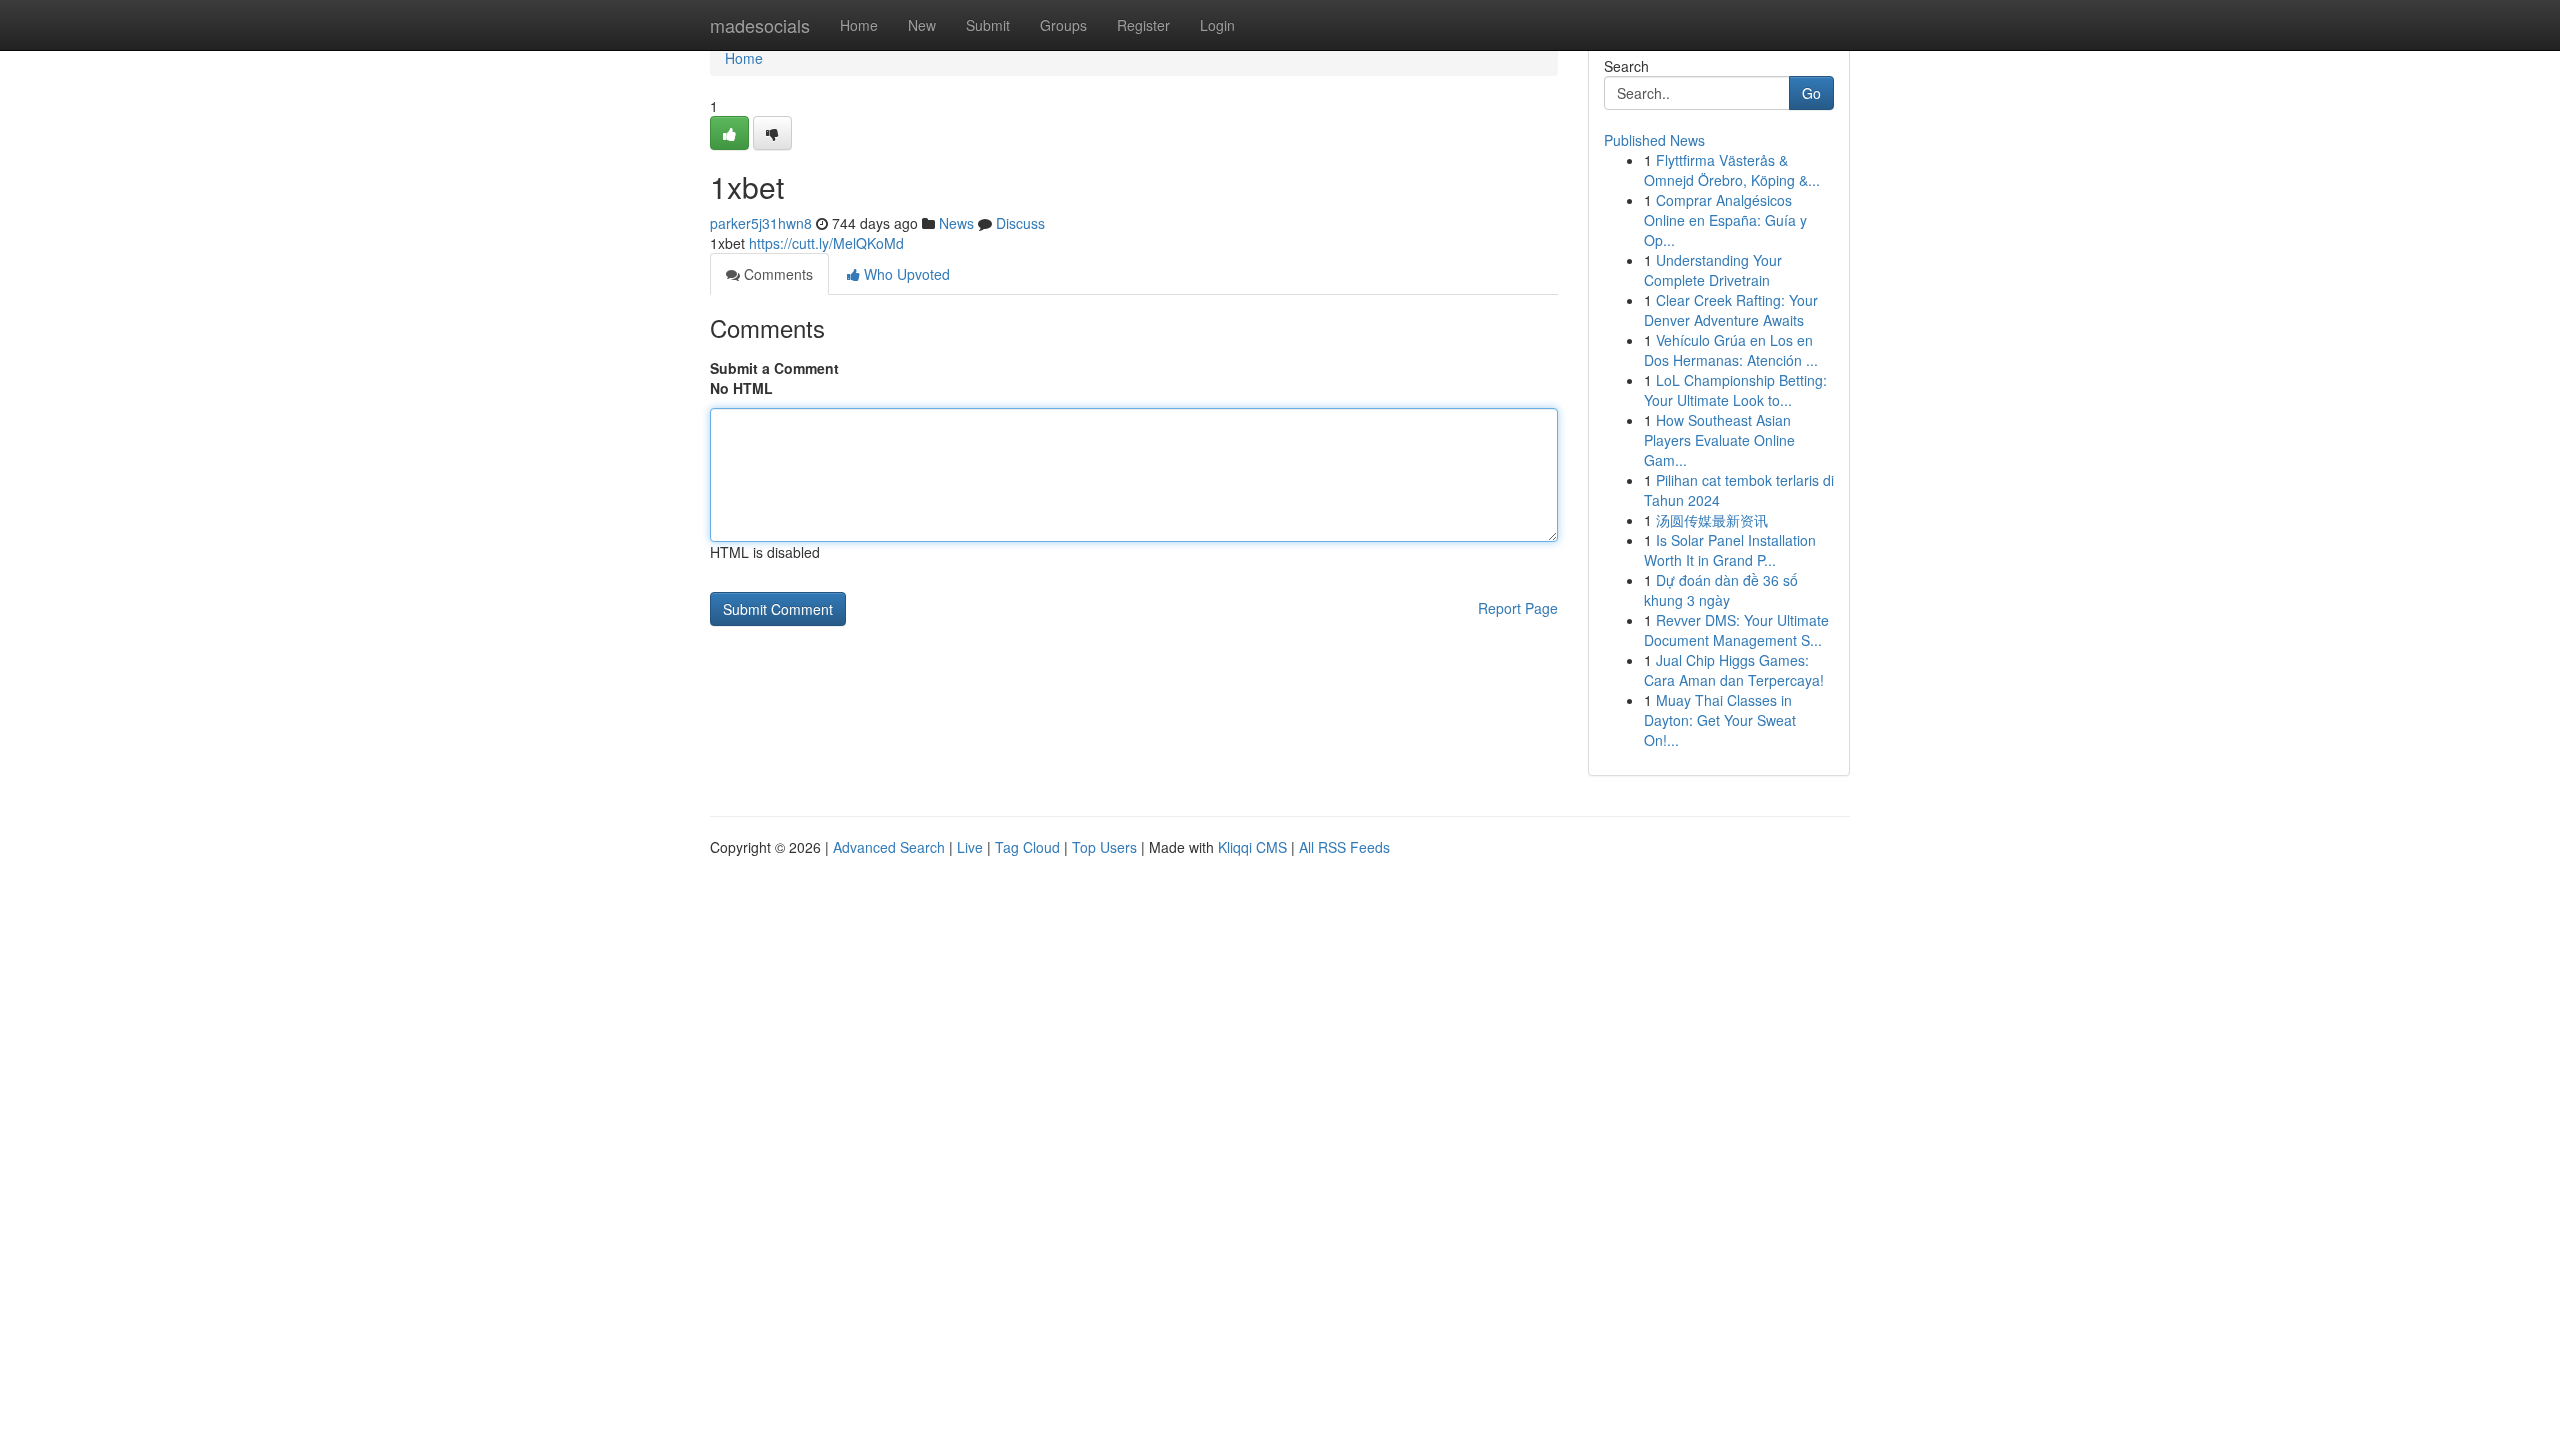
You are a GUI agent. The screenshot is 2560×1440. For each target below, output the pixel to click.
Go (1811, 93)
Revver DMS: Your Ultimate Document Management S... (1736, 630)
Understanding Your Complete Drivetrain (1713, 270)
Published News (1654, 140)
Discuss (1020, 223)
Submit (988, 25)
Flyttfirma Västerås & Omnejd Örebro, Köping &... (1732, 170)
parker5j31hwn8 (761, 223)
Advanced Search (889, 847)
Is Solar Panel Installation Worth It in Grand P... (1730, 550)
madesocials (760, 25)
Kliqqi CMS (1252, 847)
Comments (776, 274)
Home (859, 25)
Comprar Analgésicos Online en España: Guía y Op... (1725, 220)
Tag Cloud (1027, 847)
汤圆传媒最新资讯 (1712, 520)
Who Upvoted (905, 274)
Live (970, 847)
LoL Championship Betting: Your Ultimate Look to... (1735, 390)
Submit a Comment (774, 368)
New (922, 25)
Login (1217, 25)
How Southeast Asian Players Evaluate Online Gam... (1719, 440)
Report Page (1518, 608)
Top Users (1104, 847)
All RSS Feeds (1344, 847)
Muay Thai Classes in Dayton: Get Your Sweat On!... (1720, 720)
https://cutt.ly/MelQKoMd (826, 243)
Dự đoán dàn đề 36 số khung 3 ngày (1721, 590)
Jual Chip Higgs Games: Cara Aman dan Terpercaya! (1734, 670)
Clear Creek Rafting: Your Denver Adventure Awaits (1731, 310)
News (956, 223)
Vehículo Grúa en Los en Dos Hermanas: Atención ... (1731, 350)
